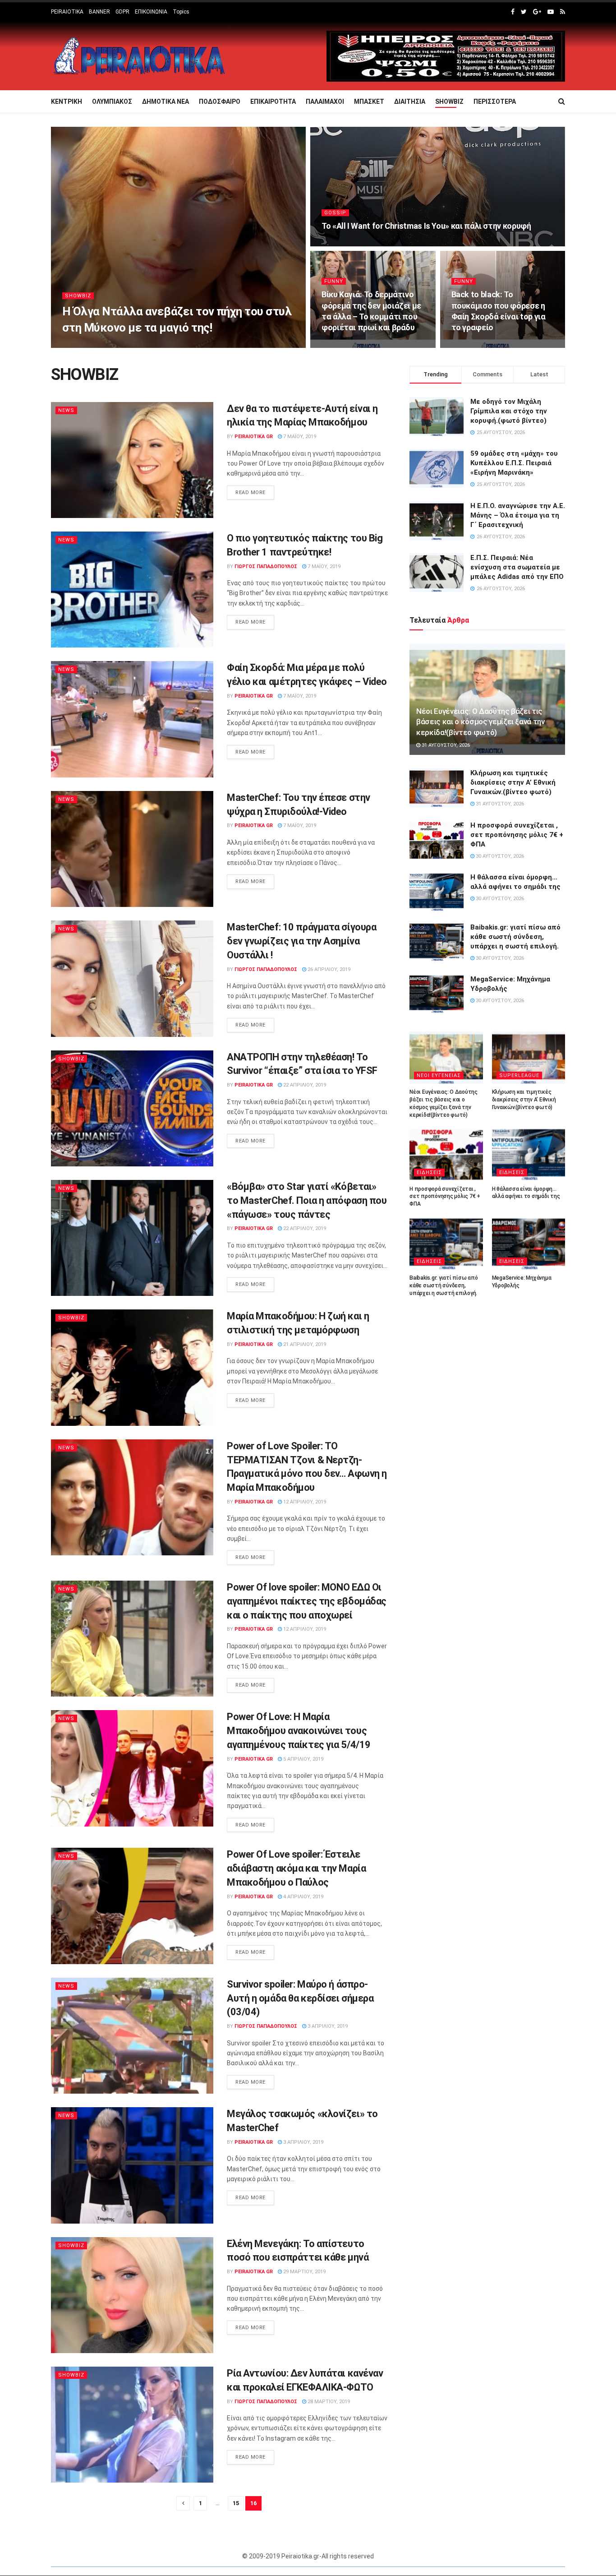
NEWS (66, 410)
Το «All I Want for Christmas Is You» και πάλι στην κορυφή (426, 226)
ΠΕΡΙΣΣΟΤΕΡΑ (495, 102)
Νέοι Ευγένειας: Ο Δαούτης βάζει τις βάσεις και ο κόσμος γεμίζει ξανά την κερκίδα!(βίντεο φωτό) (480, 722)
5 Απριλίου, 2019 (303, 1759)
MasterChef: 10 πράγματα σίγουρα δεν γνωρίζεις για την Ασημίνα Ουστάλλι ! (301, 941)
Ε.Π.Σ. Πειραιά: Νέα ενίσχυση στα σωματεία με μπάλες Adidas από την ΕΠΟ (517, 567)
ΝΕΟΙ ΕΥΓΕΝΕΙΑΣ (439, 1075)
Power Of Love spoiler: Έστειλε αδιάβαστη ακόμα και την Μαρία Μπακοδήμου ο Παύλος (296, 1868)
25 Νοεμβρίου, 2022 (351, 345)
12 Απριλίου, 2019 (304, 1502)
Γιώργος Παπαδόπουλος (101, 345)
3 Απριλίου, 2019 (327, 2026)
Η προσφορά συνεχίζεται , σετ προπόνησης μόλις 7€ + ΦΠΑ (517, 835)
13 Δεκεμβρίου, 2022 (352, 243)
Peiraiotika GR (254, 437)
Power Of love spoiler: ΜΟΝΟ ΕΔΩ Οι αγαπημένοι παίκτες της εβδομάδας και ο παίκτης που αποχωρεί (307, 1601)
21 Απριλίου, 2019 (304, 1344)
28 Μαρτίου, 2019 (328, 2402)
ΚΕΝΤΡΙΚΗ (67, 102)
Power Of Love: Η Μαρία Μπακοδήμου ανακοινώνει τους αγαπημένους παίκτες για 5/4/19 (299, 1731)
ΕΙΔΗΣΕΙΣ (429, 1172)
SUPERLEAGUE (519, 1075)
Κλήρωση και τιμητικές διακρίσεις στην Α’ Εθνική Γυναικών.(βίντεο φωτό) (513, 782)
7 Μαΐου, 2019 (299, 437)
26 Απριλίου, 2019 (328, 969)
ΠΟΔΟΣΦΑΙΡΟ (220, 102)
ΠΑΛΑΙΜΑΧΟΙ (325, 102)
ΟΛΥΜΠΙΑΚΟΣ (112, 102)
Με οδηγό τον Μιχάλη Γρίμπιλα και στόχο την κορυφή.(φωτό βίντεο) (509, 411)
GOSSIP (335, 213)
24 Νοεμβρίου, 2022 (481, 345)
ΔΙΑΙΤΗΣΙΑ (410, 102)
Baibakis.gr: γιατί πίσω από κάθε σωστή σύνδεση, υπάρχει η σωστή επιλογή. (515, 937)
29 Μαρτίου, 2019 (304, 2272)
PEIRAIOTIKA (67, 12)
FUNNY (334, 281)
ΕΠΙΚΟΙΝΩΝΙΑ (151, 12)
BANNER (99, 12)
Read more (251, 493)
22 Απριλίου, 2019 (304, 1085)
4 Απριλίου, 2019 (303, 1897)
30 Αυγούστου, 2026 (499, 856)
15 (236, 2503)
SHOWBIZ (449, 102)
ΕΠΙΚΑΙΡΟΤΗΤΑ (273, 102)
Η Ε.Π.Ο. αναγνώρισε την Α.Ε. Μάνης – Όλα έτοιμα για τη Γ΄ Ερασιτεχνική (518, 515)
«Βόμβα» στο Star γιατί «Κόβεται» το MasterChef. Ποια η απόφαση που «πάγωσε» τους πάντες (307, 1200)
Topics (181, 12)
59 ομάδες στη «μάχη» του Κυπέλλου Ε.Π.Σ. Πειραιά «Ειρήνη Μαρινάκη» (514, 463)
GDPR (122, 12)
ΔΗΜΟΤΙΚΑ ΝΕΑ (165, 102)
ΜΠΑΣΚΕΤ (369, 102)
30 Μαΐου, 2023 (160, 345)
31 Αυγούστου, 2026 (445, 745)
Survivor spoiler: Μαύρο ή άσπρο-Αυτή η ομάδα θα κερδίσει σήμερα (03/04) (300, 1998)
